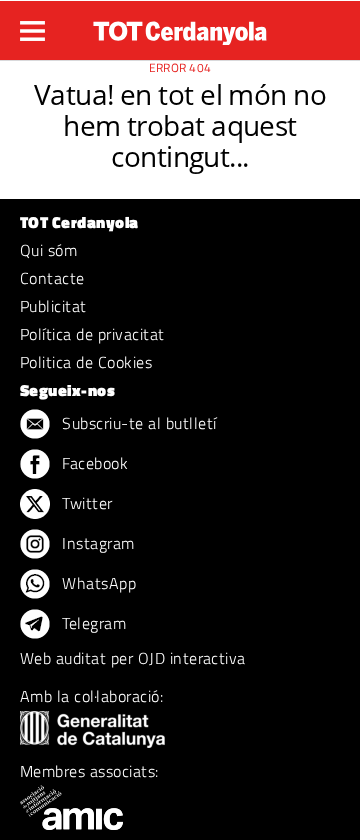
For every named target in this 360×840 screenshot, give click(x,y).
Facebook (93, 463)
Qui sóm (48, 250)
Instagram (96, 543)
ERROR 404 (180, 67)
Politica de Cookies (86, 362)
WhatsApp (97, 583)
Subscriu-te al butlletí (137, 423)
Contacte (52, 278)
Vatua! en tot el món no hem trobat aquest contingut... (180, 125)
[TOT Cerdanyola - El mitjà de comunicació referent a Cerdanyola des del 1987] (180, 28)
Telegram (92, 623)
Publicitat (53, 306)
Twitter (85, 503)
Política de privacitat (92, 334)
